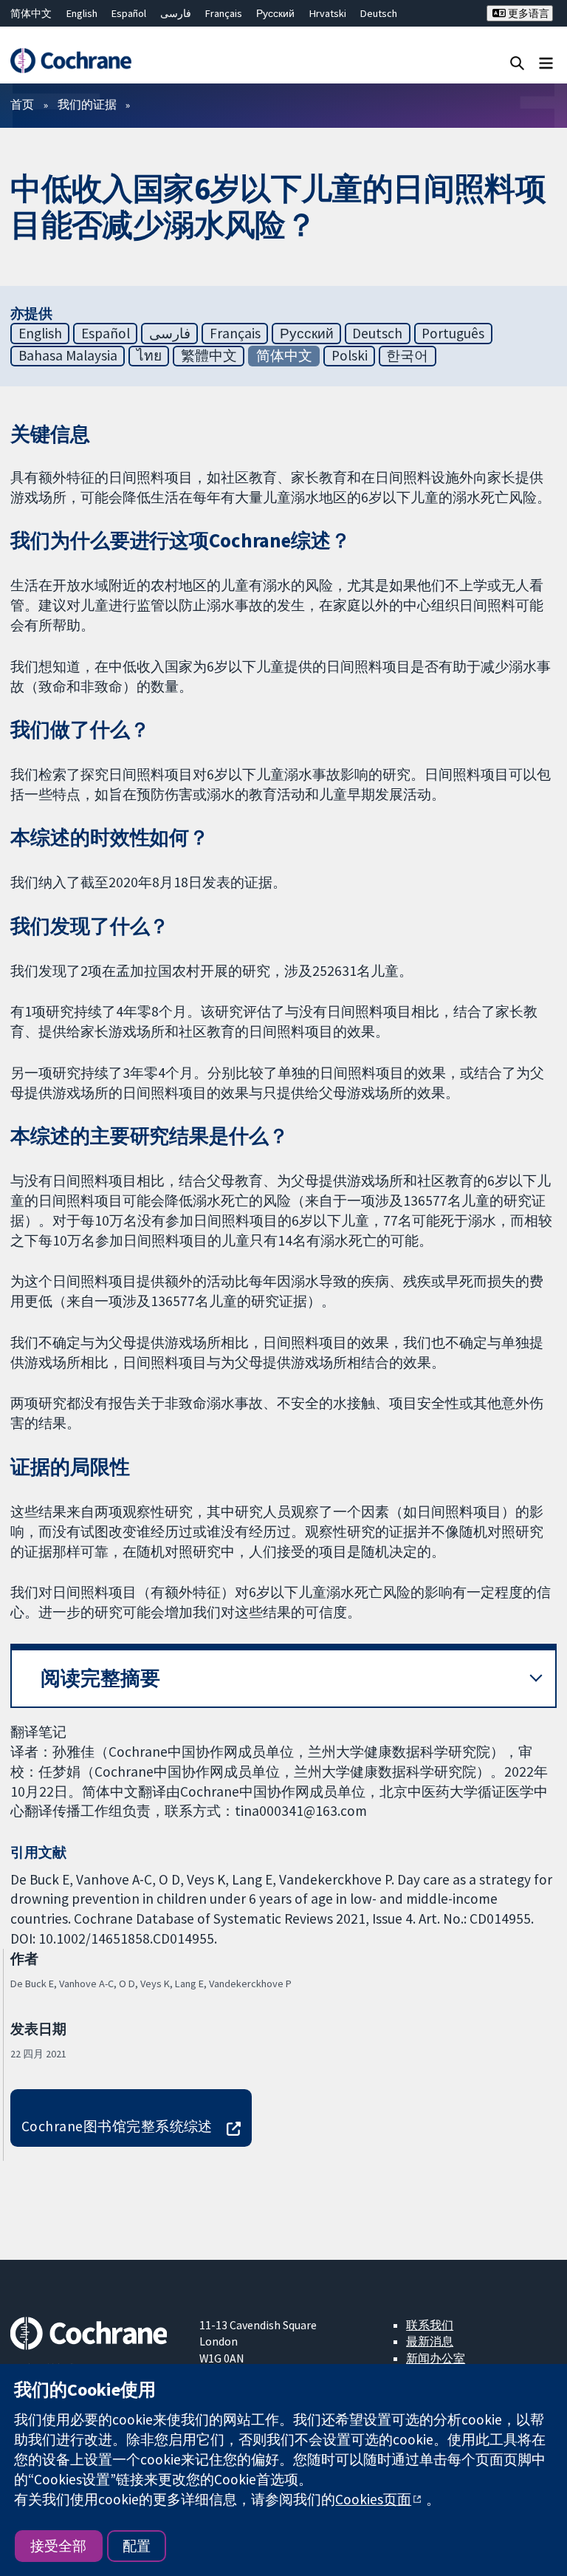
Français (224, 13)
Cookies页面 (373, 2499)
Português (453, 333)
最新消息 (430, 2341)
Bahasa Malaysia (68, 355)
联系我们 (430, 2325)
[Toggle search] (517, 62)
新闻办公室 (436, 2358)
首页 (22, 104)
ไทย (149, 355)
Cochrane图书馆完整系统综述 (117, 2126)
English (82, 13)
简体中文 (31, 13)
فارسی (176, 13)
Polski (350, 355)
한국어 (407, 355)
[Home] (71, 61)
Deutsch (379, 13)
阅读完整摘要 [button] (100, 1678)
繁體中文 (209, 355)
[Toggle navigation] (546, 62)
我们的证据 (87, 104)
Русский (275, 13)
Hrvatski (328, 13)
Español (129, 13)
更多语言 (528, 13)
